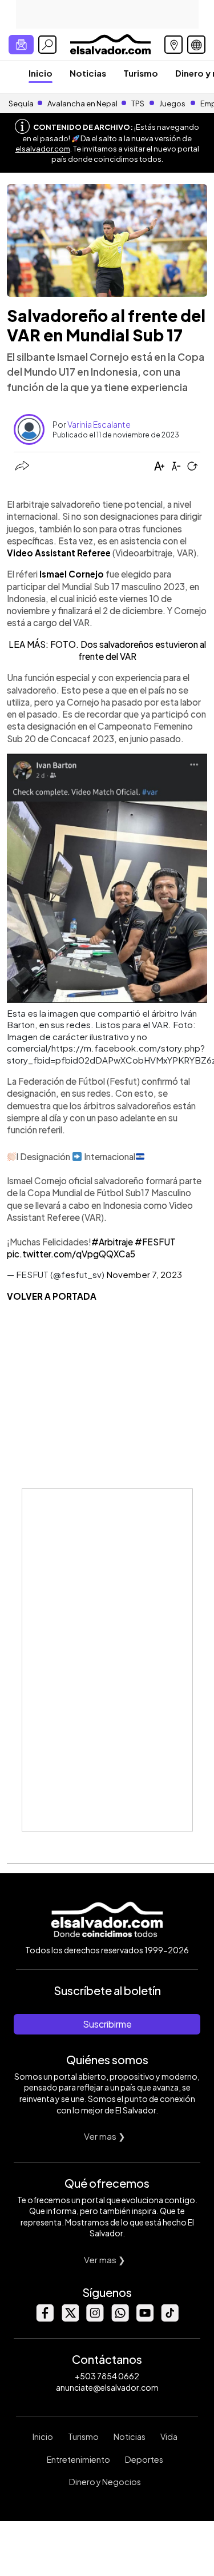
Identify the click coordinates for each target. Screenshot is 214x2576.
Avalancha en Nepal (82, 103)
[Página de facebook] (45, 2318)
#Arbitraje (112, 1242)
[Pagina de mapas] (173, 45)
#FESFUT (155, 1242)
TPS (138, 103)
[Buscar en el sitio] (47, 45)
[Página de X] (70, 2318)
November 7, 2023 (144, 1274)
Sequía (21, 103)
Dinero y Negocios (105, 2482)
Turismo (141, 73)
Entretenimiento (78, 2459)
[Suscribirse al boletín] (21, 45)
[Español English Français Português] (196, 45)
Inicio (41, 73)
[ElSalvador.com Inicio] (110, 43)
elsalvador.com (43, 149)
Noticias (88, 73)
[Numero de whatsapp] (120, 2318)
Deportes (144, 2459)
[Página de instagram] (95, 2318)
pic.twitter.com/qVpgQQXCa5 (71, 1254)
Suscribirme (107, 2024)
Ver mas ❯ (105, 2136)
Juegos (172, 103)
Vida (169, 2436)
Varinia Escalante (99, 424)
